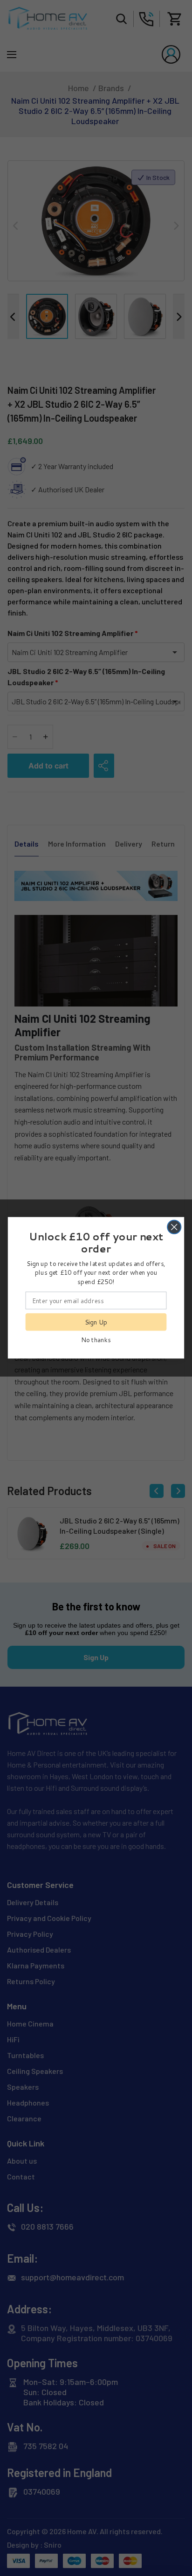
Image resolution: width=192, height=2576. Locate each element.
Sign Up (96, 1322)
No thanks (96, 1340)
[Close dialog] (174, 1227)
